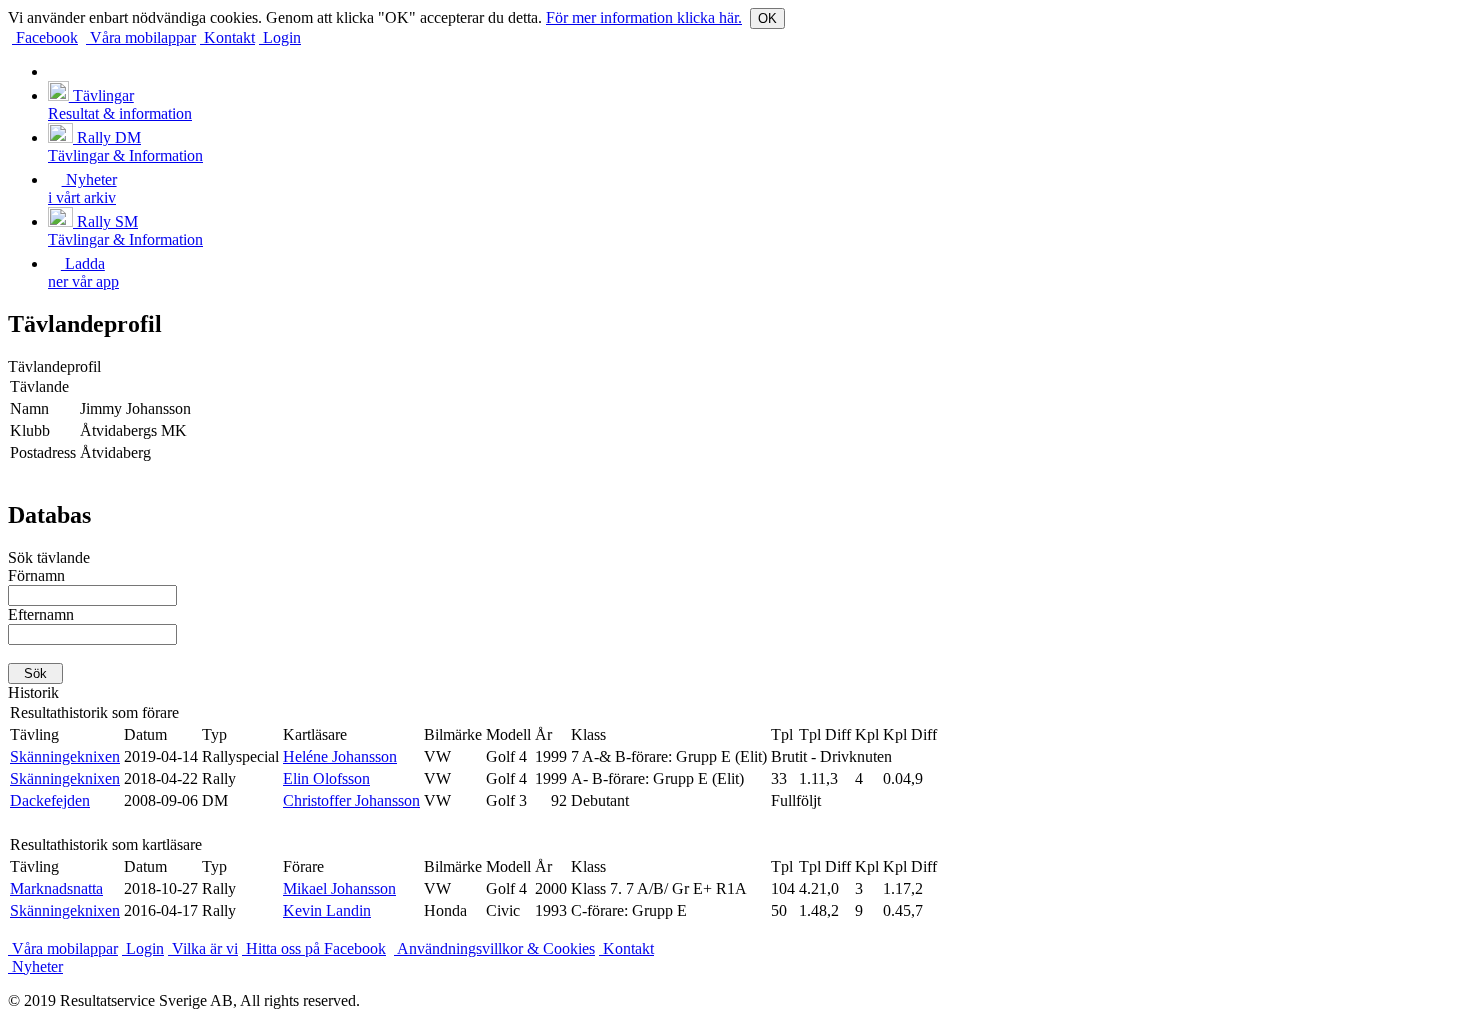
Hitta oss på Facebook (314, 948)
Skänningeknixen (65, 756)
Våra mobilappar (141, 37)
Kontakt (227, 37)
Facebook (45, 37)
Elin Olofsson (326, 778)
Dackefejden (50, 800)
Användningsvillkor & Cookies (494, 948)
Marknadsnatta (56, 888)
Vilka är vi (203, 948)
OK (767, 18)
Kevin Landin (327, 910)
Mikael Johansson (339, 888)
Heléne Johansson (340, 756)
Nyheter (35, 966)
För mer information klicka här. (644, 17)
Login (280, 37)
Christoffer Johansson (351, 800)
